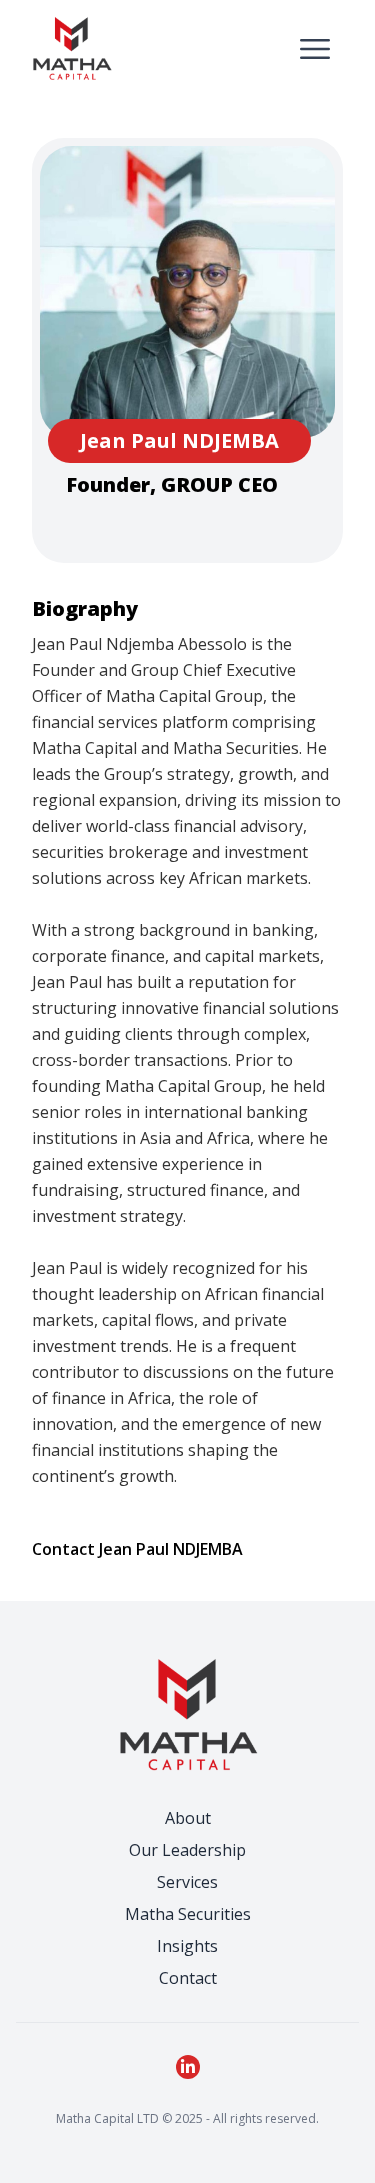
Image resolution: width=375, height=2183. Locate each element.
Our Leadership (187, 1850)
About (188, 1818)
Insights (187, 1946)
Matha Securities (188, 1914)
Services (187, 1882)
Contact (188, 1978)
